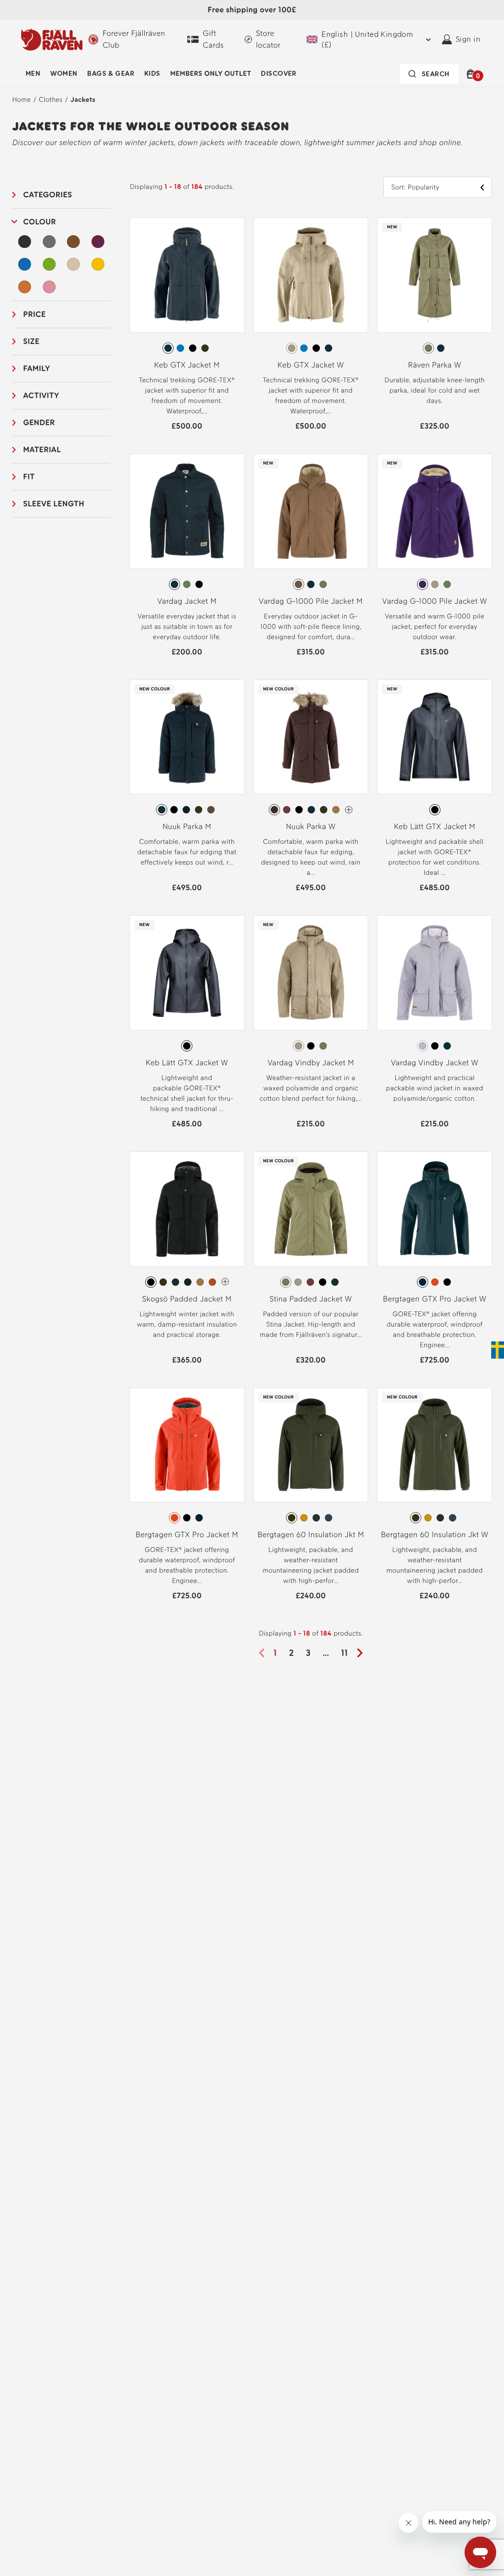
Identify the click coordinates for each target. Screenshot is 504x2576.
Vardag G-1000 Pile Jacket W (435, 601)
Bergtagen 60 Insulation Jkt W (435, 1535)
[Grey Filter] (49, 242)
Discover (279, 74)
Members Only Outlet (211, 74)
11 (345, 1653)
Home (22, 100)
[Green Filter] (49, 264)
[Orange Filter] (25, 287)
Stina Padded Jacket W (311, 1299)
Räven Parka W (435, 365)
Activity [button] (41, 395)
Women (64, 74)
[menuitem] (33, 74)
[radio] (168, 348)
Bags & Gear (111, 74)
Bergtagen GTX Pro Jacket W (435, 1299)
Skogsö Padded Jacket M (187, 1299)
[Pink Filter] (49, 287)
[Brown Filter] (73, 242)
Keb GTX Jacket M (187, 365)
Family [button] (37, 368)
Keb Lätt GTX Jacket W (187, 1063)
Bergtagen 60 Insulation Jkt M (311, 1535)
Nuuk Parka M (187, 826)
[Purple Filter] (98, 242)
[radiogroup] (187, 348)
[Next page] (363, 1653)
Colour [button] (40, 222)
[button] (472, 74)
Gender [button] (39, 422)
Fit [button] (29, 477)
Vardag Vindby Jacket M (311, 1063)
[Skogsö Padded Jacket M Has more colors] (225, 1282)
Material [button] (42, 450)
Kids (152, 74)
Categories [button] (48, 195)
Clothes (51, 100)
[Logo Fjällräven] (52, 39)
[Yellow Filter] (98, 264)
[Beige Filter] (73, 264)
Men (33, 74)
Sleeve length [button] (54, 504)
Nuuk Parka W (311, 826)
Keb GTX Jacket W (311, 365)
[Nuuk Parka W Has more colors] (349, 810)
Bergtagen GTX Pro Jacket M (187, 1535)
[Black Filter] (25, 242)
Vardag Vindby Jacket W (435, 1063)
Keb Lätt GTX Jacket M (434, 826)
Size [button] (31, 341)
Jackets (83, 100)
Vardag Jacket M (187, 601)
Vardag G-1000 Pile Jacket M (311, 601)
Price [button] (34, 314)
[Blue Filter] (25, 264)
